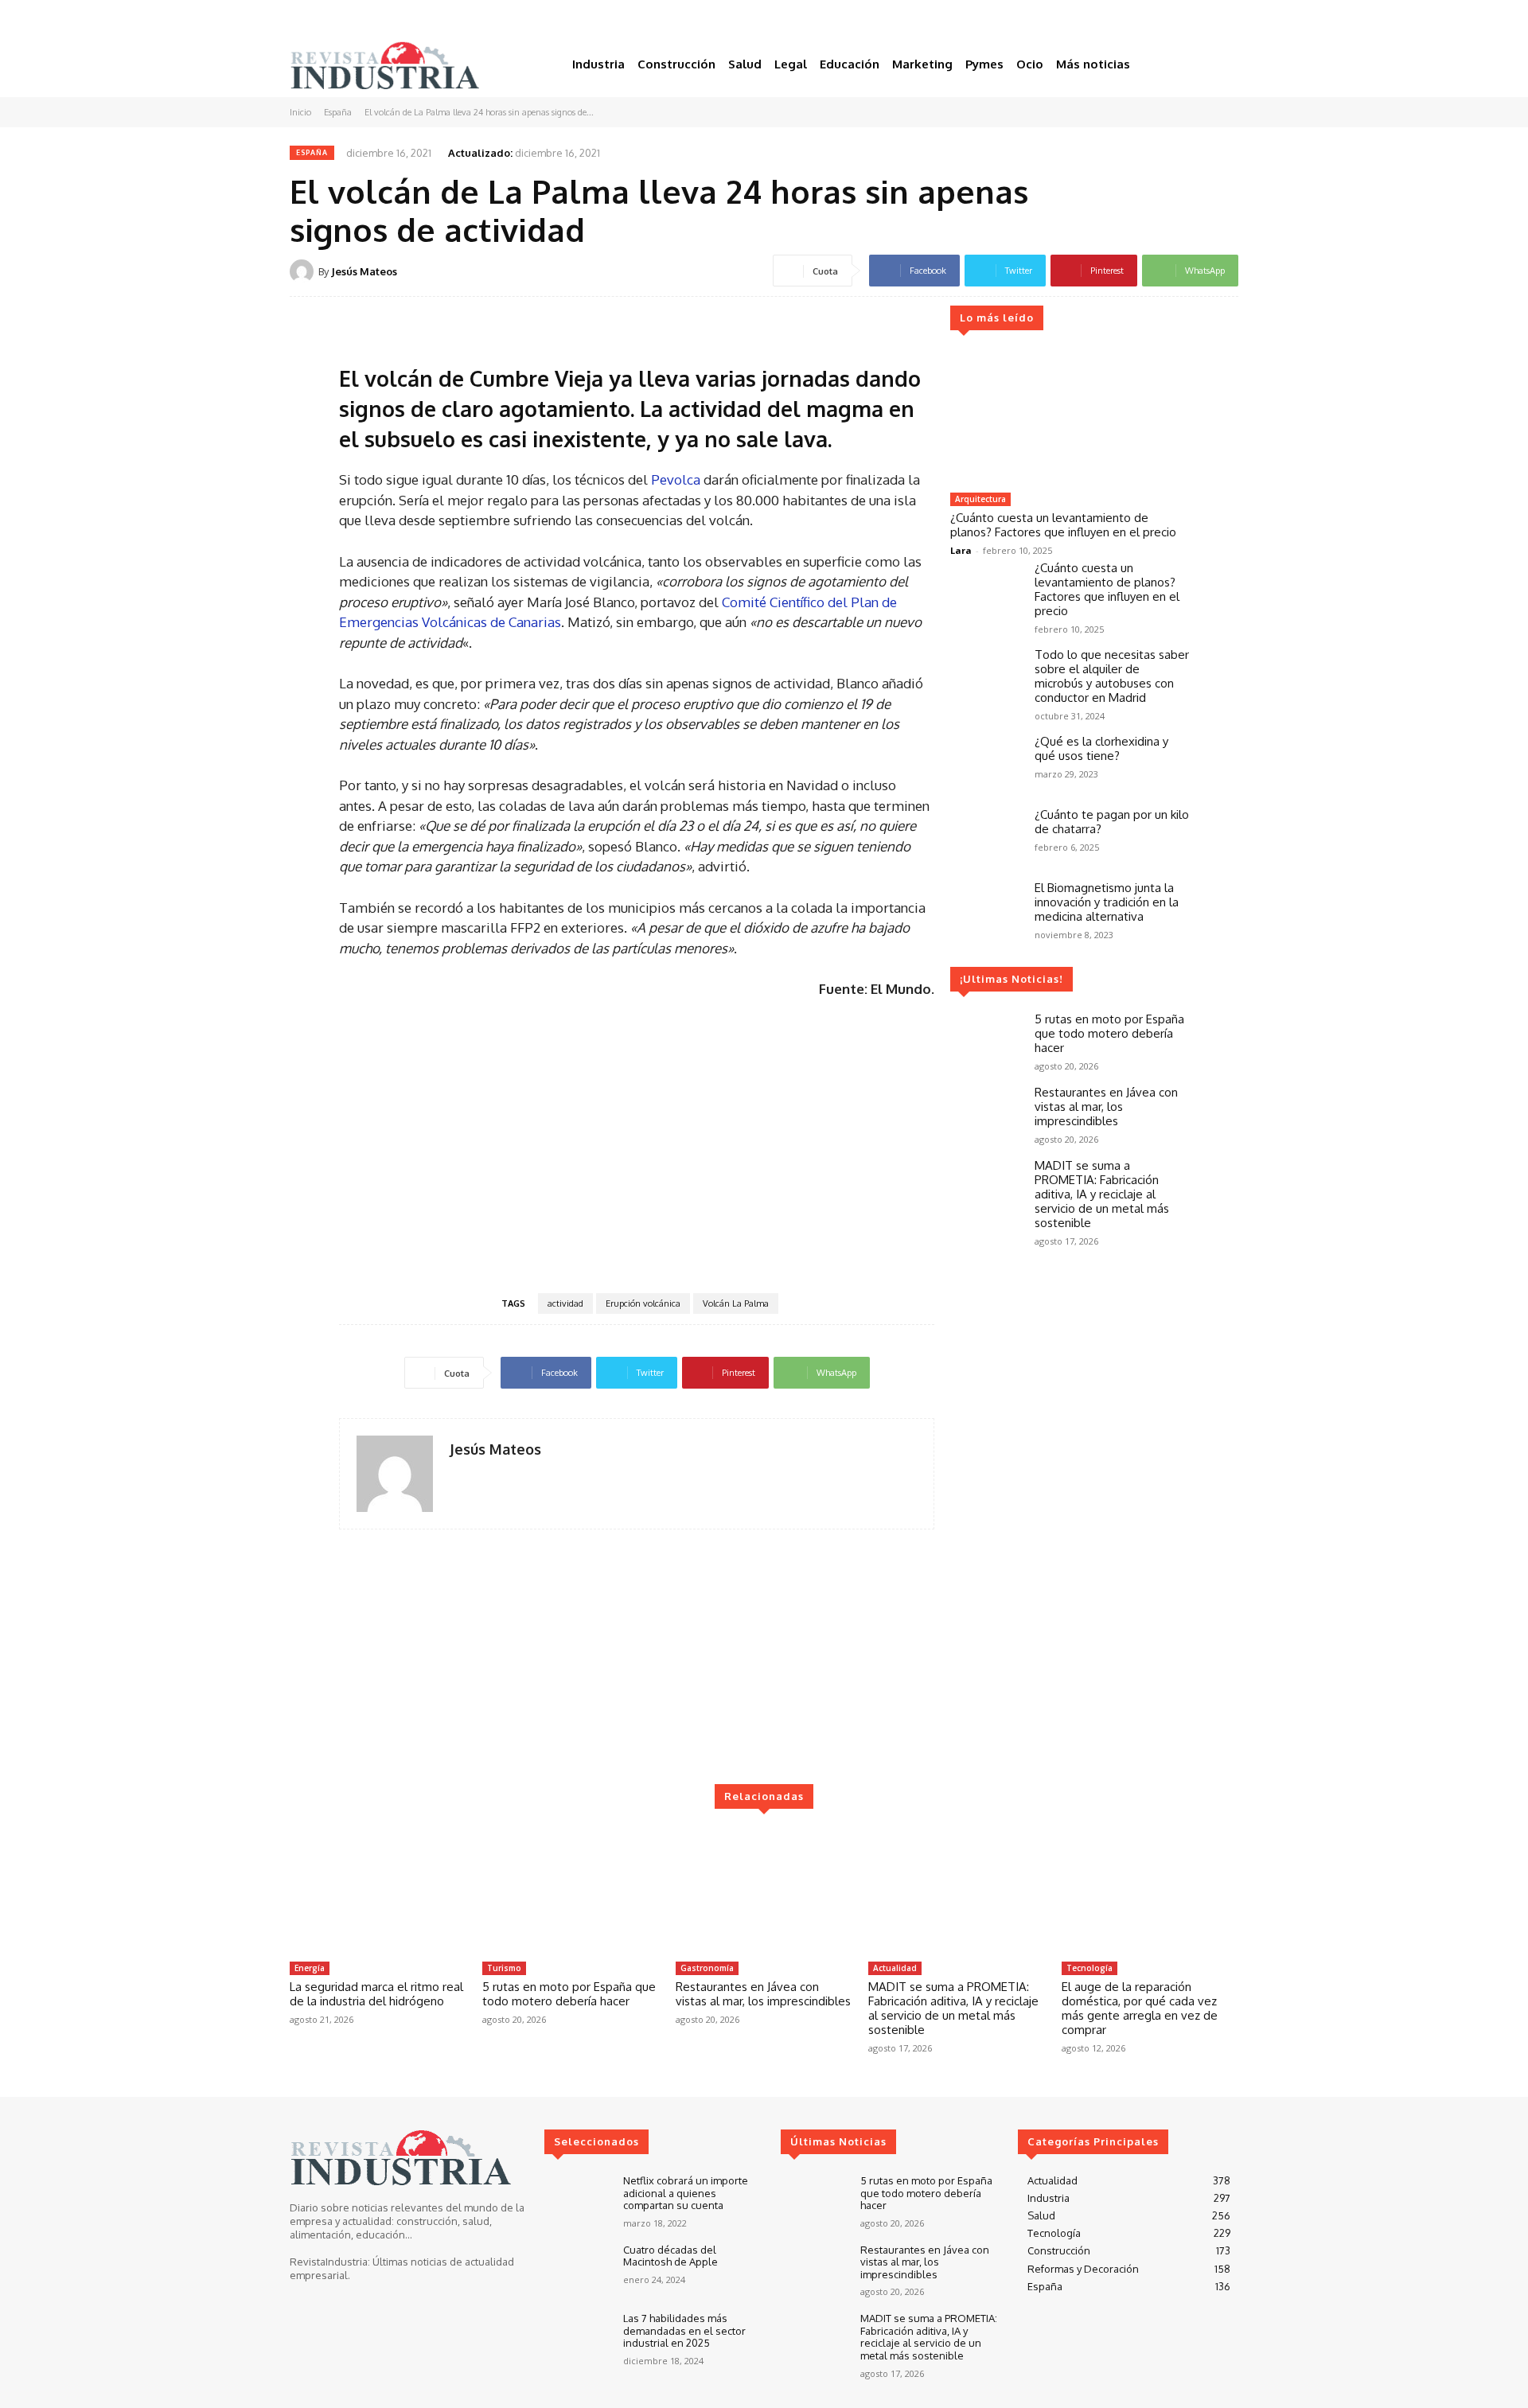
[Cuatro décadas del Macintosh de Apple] (577, 2271)
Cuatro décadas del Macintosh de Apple (670, 2256)
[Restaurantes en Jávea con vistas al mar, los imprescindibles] (986, 1114)
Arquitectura (980, 499)
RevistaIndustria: (330, 2262)
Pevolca (676, 479)
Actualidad (895, 1968)
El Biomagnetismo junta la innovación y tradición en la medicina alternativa (1107, 902)
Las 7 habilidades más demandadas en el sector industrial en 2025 (684, 2330)
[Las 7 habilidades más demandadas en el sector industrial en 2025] (577, 2339)
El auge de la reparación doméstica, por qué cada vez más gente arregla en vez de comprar (1140, 2008)
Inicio (300, 112)
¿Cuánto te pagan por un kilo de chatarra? (1112, 822)
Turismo (504, 1968)
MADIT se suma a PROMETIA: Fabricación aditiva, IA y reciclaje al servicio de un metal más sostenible (1102, 1194)
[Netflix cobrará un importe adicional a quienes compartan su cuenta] (577, 2201)
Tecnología (1089, 1968)
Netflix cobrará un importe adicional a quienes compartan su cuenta (686, 2193)
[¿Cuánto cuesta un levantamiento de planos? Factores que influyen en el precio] (1070, 418)
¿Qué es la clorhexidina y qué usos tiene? (1101, 748)
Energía (310, 1968)
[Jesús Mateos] (304, 271)
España (338, 112)
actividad (565, 1303)
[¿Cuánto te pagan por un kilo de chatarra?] (986, 836)
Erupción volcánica (643, 1303)
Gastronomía (707, 1968)
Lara (961, 550)
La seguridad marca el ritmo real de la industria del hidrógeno (376, 1994)
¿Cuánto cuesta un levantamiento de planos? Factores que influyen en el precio (1063, 525)
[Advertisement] (637, 1144)
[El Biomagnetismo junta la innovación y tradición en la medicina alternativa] (986, 910)
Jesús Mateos (364, 271)
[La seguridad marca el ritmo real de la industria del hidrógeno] (378, 1892)
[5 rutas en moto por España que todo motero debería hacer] (986, 1041)
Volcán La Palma (736, 1303)
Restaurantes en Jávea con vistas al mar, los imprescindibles (1106, 1107)
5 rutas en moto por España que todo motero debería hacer (1109, 1033)
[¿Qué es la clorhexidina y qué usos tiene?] (986, 763)
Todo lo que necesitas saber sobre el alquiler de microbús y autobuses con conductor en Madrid (1112, 676)
